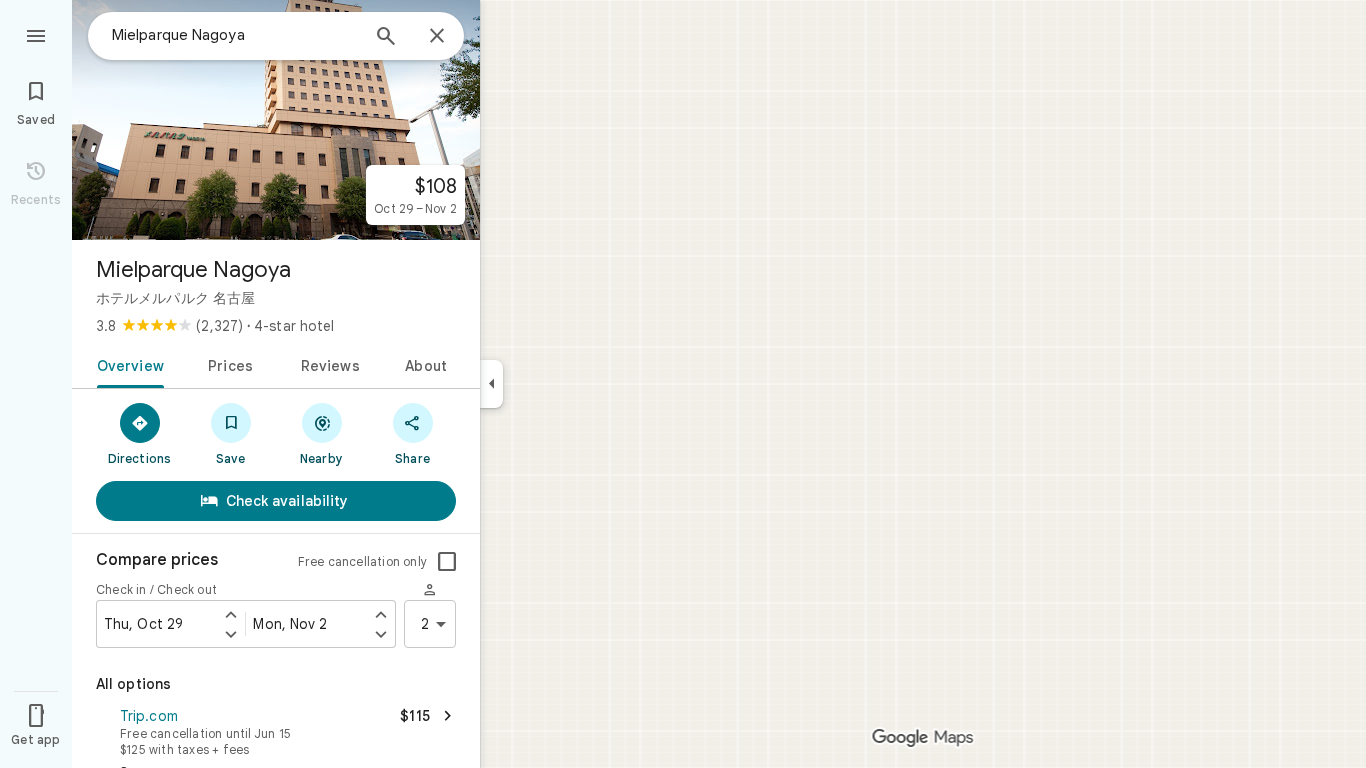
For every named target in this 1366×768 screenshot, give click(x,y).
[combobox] (235, 35)
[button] (276, 730)
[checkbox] (447, 562)
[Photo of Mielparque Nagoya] (276, 120)
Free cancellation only (362, 561)
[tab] (126, 364)
